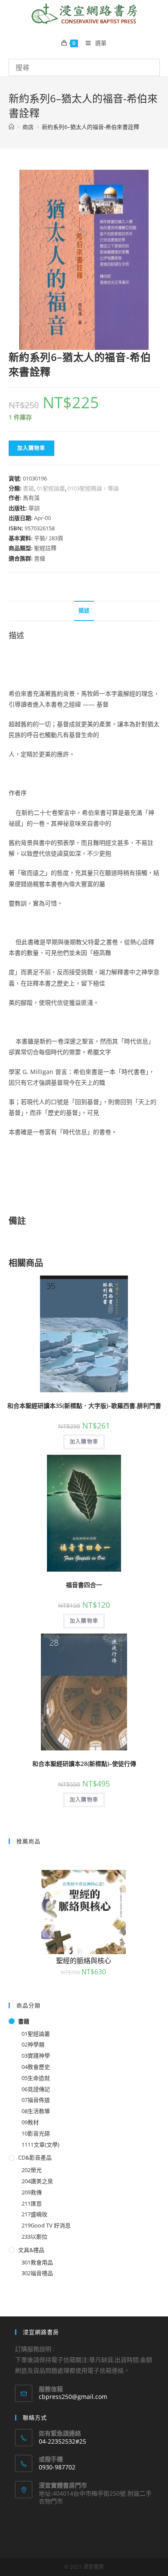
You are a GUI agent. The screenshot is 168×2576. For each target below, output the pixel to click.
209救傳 (32, 2192)
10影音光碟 (36, 2133)
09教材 (30, 2122)
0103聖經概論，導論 (93, 488)
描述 (84, 610)
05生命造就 (36, 2078)
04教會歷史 (36, 2067)
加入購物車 (31, 448)
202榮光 (32, 2170)
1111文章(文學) (40, 2145)
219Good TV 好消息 (46, 2225)
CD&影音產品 (35, 2157)
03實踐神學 (36, 2056)
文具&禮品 (31, 2250)
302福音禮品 (37, 2273)
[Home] (11, 127)
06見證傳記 (36, 2089)
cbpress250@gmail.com (73, 2397)
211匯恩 (32, 2203)
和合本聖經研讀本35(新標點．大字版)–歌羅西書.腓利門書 (84, 1406)
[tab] (84, 611)
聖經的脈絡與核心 (84, 1961)
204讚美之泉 (37, 2181)
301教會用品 (37, 2262)
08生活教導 (36, 2111)
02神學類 (33, 2044)
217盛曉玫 (34, 2214)
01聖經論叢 (51, 488)
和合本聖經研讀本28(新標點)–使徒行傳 (84, 1764)
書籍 (28, 488)
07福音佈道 (36, 2100)
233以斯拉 (34, 2236)
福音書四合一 (84, 1585)
